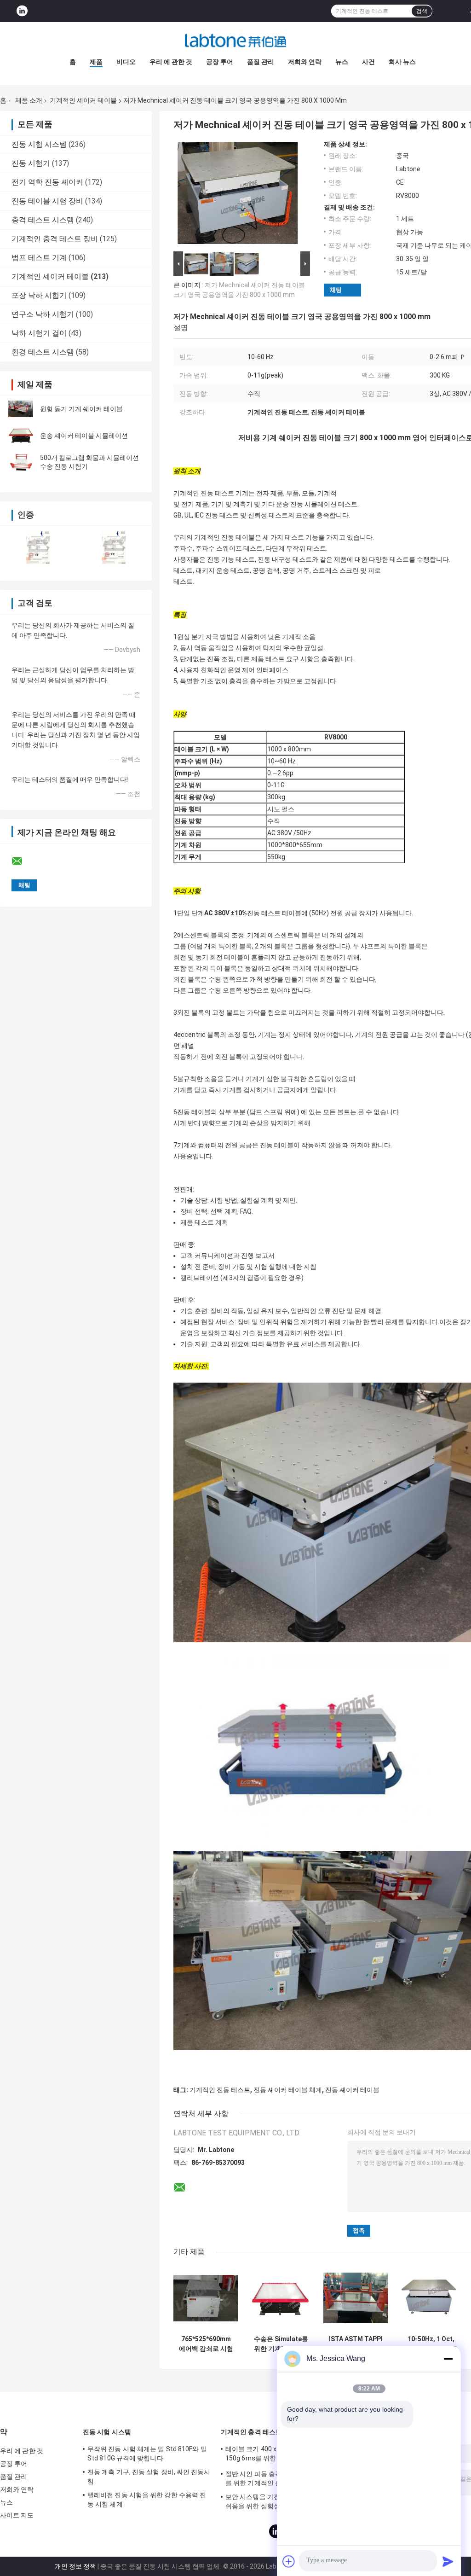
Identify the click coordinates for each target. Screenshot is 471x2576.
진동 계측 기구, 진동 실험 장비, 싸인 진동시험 (149, 2477)
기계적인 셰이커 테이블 (83, 100)
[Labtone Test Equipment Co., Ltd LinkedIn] (22, 11)
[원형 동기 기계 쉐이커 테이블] (21, 409)
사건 (368, 62)
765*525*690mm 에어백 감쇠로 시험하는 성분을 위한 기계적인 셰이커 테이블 (206, 2344)
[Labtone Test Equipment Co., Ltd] (235, 41)
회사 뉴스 (402, 62)
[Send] (448, 2561)
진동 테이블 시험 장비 (47, 201)
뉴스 (342, 62)
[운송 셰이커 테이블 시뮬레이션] (21, 436)
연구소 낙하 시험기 (43, 314)
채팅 (336, 290)
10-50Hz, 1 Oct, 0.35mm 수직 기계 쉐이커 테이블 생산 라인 (431, 2344)
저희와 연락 (305, 62)
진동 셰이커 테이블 (352, 2090)
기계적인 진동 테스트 (220, 2090)
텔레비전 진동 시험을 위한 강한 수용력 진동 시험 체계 (147, 2500)
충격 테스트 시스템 (43, 220)
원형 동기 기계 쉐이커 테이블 (81, 409)
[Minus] (448, 2359)
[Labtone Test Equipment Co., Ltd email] (23, 861)
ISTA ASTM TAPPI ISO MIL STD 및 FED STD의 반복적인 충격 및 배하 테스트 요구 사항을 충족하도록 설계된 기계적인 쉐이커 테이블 (356, 2344)
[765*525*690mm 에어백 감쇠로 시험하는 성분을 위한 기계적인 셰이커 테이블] (206, 2298)
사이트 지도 (17, 2515)
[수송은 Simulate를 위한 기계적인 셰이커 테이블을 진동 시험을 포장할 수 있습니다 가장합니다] (281, 2298)
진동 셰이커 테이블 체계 (288, 2090)
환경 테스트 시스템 (43, 352)
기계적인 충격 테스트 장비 (55, 239)
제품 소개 (29, 100)
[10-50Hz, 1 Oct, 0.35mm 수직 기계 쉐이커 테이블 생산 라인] (431, 2298)
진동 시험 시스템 (39, 144)
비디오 (126, 62)
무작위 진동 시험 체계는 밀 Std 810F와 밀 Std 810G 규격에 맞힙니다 (147, 2454)
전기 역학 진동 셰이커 (47, 182)
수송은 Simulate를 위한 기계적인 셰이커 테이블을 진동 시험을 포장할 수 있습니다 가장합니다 (281, 2344)
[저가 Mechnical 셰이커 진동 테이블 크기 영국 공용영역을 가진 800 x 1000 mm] (238, 195)
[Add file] (289, 2561)
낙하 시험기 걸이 (39, 333)
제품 (96, 62)
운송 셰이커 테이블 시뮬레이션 (84, 436)
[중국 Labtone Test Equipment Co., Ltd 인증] (38, 547)
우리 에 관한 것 (171, 62)
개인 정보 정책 (75, 2566)
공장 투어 (220, 62)
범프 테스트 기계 (39, 258)
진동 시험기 (31, 163)
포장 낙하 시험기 (39, 295)
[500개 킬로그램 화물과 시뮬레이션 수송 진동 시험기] (21, 462)
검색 (422, 11)
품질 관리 (261, 62)
